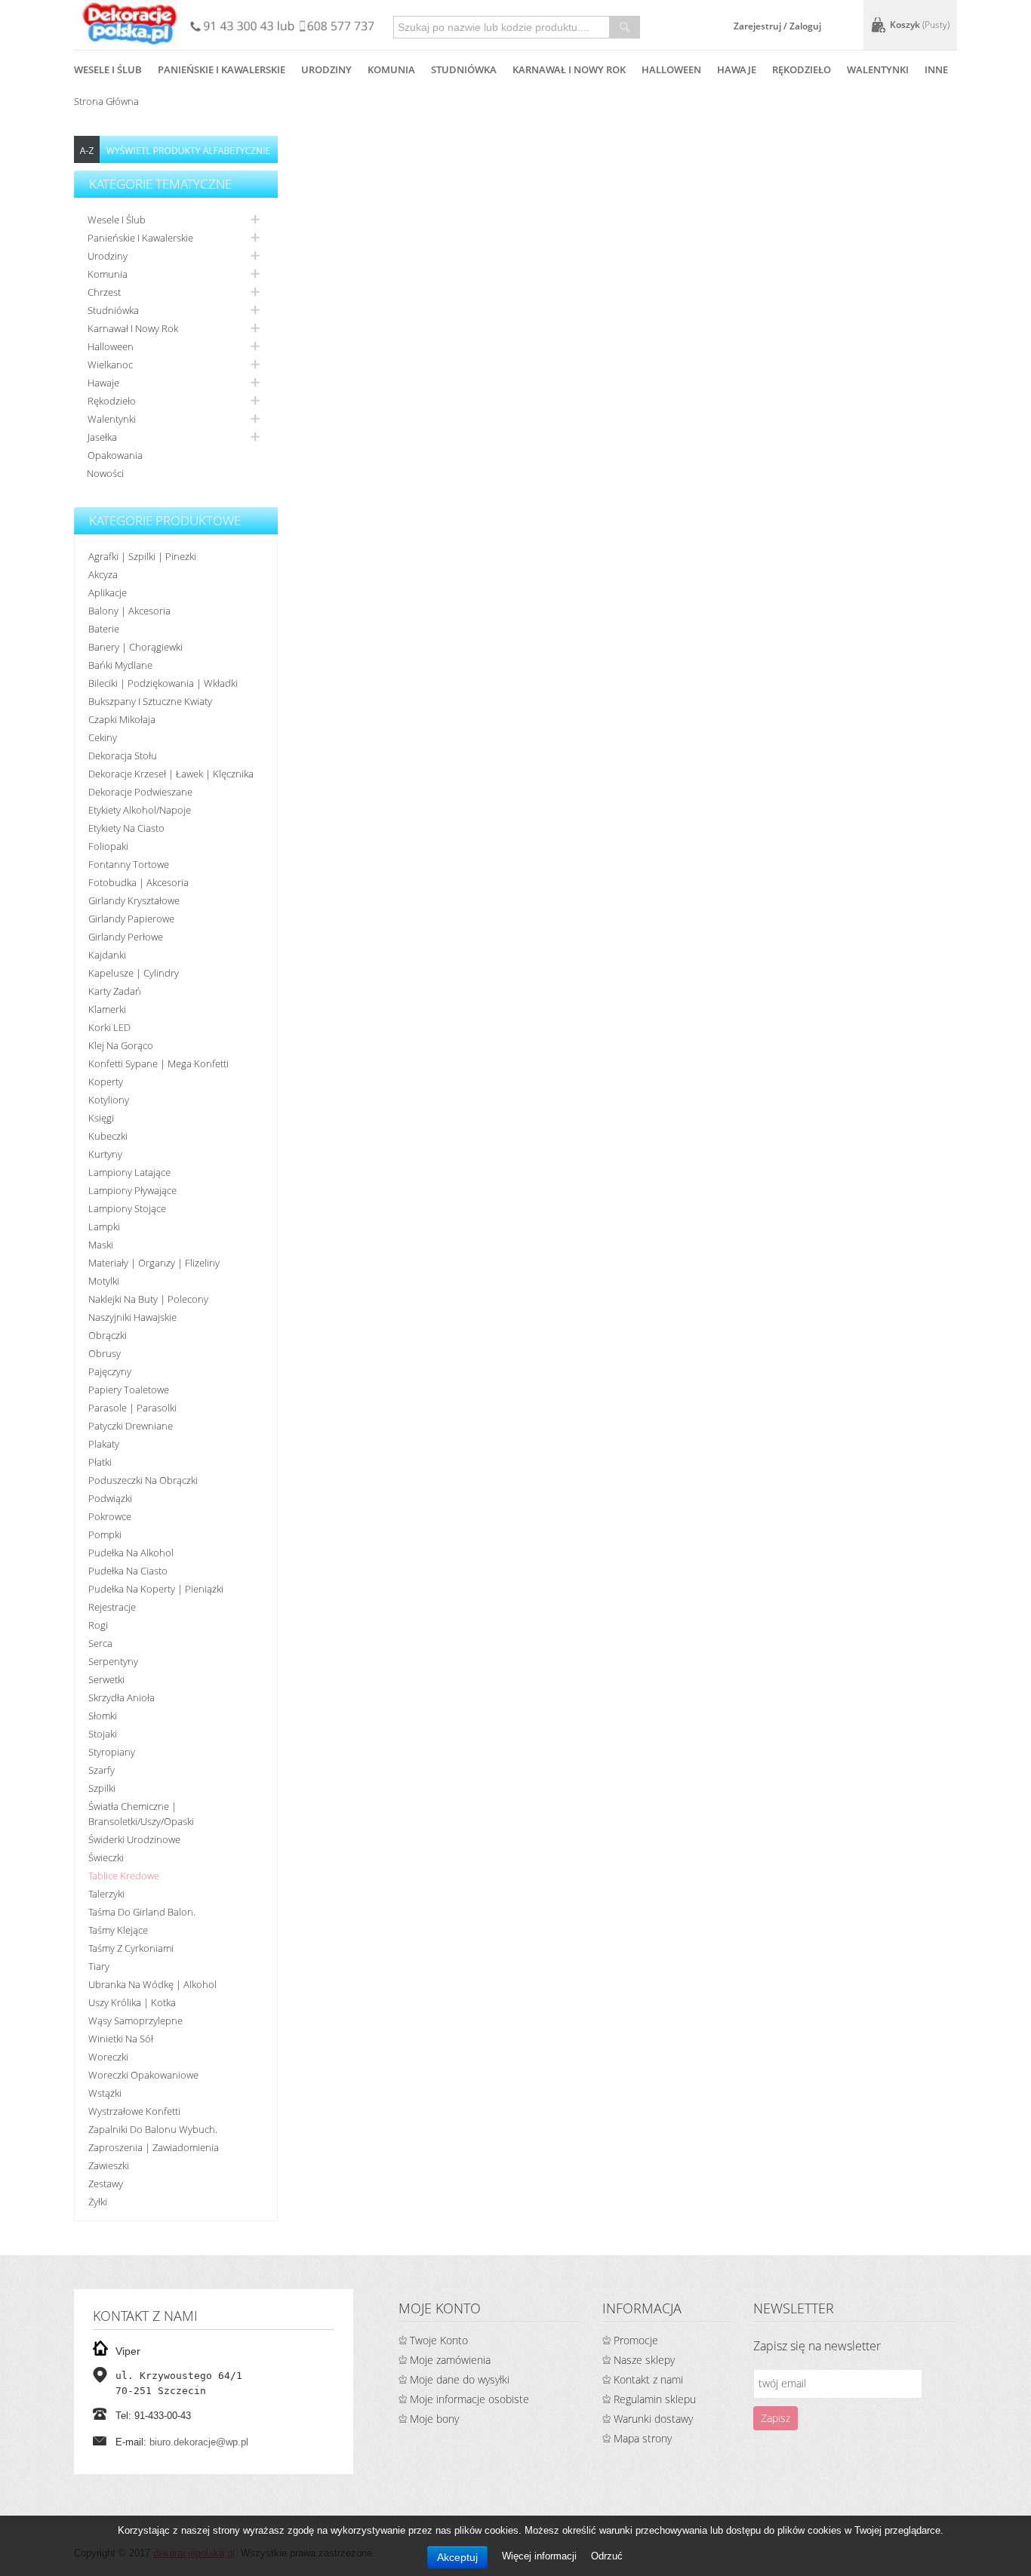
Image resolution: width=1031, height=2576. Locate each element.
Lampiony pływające (132, 1190)
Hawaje (103, 383)
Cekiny (103, 737)
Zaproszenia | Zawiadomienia (154, 2147)
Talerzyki (106, 1894)
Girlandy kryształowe (134, 900)
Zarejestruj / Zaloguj (777, 26)
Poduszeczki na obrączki (143, 1480)
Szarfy (102, 1770)
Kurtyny (105, 1154)
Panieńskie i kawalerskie (140, 238)
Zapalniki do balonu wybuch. (153, 2129)
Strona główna (106, 101)
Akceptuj (457, 2557)
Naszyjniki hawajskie (132, 1317)
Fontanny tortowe (129, 864)
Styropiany (112, 1752)
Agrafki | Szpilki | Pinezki (142, 556)
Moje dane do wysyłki (460, 2379)
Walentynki (112, 419)
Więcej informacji (541, 2556)
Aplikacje (108, 592)
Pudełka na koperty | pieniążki (156, 1589)
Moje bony (434, 2419)
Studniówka (113, 310)
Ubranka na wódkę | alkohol (152, 1984)
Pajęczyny (110, 1371)
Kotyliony (109, 1100)
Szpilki (102, 1788)
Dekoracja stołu (123, 756)
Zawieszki (109, 2165)
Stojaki (103, 1734)
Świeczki (106, 1857)
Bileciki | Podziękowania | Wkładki (163, 683)
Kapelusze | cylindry (134, 973)
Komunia (108, 274)
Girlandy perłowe (126, 937)
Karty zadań (115, 991)
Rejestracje (112, 1607)
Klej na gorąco (121, 1045)
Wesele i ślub (117, 220)
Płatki (100, 1462)
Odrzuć (607, 2556)
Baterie (104, 629)
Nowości (105, 473)
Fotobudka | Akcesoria (138, 882)
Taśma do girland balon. (142, 1912)
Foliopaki (108, 846)
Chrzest (104, 292)
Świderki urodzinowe (134, 1839)
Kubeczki (108, 1136)
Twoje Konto (439, 2340)
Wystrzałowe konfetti (134, 2111)
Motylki (104, 1281)
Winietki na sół (121, 2039)
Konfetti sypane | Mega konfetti (158, 1063)
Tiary (99, 1966)
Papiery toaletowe (129, 1390)
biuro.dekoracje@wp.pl (199, 2442)
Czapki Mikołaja (122, 719)
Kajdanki (107, 955)
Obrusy (105, 1353)
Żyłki (98, 2202)
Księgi (101, 1118)
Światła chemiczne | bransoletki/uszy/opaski (141, 1814)
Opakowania (115, 455)
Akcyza (103, 574)
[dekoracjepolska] (130, 22)
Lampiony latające (129, 1172)
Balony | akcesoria (129, 611)
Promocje (636, 2340)
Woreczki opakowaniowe (143, 2075)
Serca (100, 1643)
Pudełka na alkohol (131, 1553)
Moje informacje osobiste (469, 2399)
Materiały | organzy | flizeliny (154, 1263)
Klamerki (107, 1009)
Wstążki (105, 2093)
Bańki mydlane (120, 665)
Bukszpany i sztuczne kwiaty (150, 701)
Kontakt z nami (648, 2379)
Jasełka (102, 437)
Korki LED (109, 1027)
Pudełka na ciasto (128, 1571)
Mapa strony (643, 2438)
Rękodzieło (112, 401)
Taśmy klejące (118, 1930)
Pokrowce (110, 1516)
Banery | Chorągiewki (135, 647)
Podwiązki (110, 1498)
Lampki (104, 1226)
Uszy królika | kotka (132, 2002)
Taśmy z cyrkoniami (131, 1948)
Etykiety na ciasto (126, 828)
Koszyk (920, 25)
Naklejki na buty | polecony (148, 1299)
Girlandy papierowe (131, 919)
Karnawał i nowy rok (133, 328)
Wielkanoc (110, 365)
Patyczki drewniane (131, 1426)
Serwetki (106, 1679)
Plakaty (104, 1444)
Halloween (111, 346)
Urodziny (108, 256)
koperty (106, 1082)
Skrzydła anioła (122, 1697)
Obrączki (108, 1335)
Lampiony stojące (127, 1208)
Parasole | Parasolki (132, 1408)
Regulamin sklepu (655, 2399)
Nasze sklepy (644, 2360)
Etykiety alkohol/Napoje (140, 810)
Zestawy (106, 2184)
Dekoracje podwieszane (140, 792)
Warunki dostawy (653, 2419)
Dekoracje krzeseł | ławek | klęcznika (171, 774)
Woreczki (108, 2057)
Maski (101, 1245)
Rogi (98, 1625)
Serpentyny (113, 1661)
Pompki (105, 1534)
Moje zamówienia (450, 2360)
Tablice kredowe (124, 1876)
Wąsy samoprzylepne (135, 2020)
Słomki (103, 1716)
